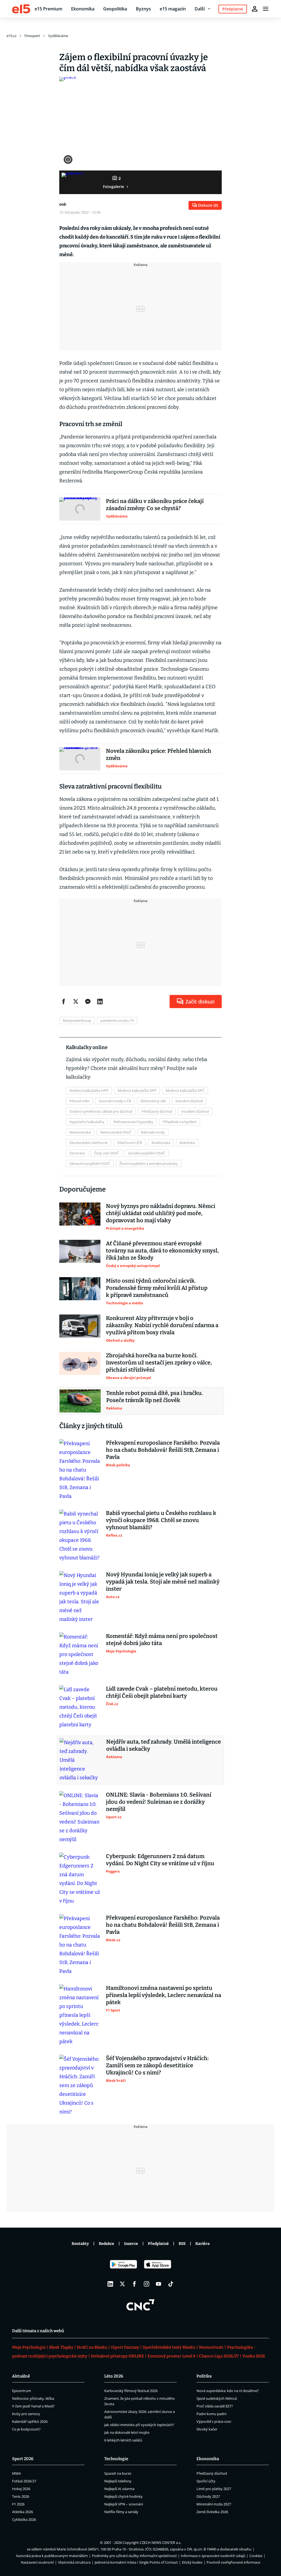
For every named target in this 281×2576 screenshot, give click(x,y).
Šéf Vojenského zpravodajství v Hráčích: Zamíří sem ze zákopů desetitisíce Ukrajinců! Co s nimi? (157, 2065)
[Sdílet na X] (76, 1002)
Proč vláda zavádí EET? (215, 2406)
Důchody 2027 (208, 2496)
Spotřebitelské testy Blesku (169, 2347)
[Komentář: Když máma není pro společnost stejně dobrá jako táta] (80, 1654)
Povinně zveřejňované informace (233, 2562)
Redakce (106, 2244)
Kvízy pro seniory (26, 2414)
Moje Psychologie (29, 2347)
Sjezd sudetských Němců (217, 2398)
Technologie (116, 2459)
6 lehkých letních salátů (123, 2440)
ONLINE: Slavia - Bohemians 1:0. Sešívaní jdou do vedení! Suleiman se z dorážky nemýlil (159, 1802)
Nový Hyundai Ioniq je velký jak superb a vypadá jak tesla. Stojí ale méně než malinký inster (163, 1582)
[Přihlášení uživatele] (255, 9)
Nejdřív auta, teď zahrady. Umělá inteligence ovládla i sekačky (164, 1745)
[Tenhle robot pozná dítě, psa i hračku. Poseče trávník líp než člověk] (80, 1401)
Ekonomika (83, 9)
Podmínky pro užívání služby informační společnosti (134, 2556)
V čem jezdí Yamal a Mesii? (33, 2406)
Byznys (143, 9)
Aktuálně (21, 2376)
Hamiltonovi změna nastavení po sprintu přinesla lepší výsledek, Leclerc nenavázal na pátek (164, 1995)
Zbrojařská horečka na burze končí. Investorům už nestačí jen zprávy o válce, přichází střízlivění (159, 1363)
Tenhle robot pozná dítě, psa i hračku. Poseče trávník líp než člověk (155, 1397)
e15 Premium (48, 9)
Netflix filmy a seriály (121, 2512)
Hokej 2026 (21, 2489)
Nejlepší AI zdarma (119, 2489)
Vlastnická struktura (74, 2562)
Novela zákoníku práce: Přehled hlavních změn (159, 754)
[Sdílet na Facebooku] (64, 1002)
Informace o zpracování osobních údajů (213, 2556)
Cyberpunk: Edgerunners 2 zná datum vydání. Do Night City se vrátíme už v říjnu (160, 1860)
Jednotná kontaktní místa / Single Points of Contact (136, 2562)
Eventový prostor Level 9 (172, 2356)
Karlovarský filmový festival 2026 (131, 2391)
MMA (16, 2473)
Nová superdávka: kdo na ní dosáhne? (228, 2391)
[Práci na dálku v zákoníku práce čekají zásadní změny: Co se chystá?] (80, 509)
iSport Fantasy (125, 2347)
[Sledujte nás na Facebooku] (134, 2284)
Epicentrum (22, 2391)
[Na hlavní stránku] (21, 9)
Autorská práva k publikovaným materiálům (52, 2556)
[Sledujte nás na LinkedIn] (110, 2284)
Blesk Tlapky (61, 2347)
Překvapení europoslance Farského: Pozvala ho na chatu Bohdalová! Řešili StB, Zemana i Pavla (163, 1450)
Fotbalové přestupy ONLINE (117, 2356)
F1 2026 (18, 2504)
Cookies (256, 2556)
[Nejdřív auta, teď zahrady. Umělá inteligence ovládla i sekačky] (80, 1760)
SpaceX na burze (118, 2473)
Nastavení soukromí (37, 2562)
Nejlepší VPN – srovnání (124, 2504)
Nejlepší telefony (118, 2481)
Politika (204, 2376)
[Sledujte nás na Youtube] (159, 2284)
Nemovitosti (211, 2347)
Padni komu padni (211, 2414)
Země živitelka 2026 (212, 2512)
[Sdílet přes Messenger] (88, 1002)
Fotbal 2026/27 (24, 2481)
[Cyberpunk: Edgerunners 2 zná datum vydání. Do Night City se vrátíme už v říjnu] (80, 1879)
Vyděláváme (58, 36)
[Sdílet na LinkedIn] (100, 1002)
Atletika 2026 (23, 2512)
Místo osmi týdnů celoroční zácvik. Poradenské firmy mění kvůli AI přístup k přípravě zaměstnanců (157, 1288)
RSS (182, 2244)
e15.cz (12, 36)
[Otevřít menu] (266, 9)
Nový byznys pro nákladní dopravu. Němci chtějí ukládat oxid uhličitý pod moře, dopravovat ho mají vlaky (161, 1213)
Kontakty (80, 2244)
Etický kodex (192, 2562)
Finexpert (32, 36)
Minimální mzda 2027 (214, 2504)
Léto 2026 (114, 2376)
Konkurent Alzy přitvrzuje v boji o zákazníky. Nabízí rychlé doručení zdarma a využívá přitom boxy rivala (162, 1325)
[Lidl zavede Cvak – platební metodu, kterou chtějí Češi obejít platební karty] (80, 1707)
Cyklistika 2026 (24, 2519)
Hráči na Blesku (92, 2347)
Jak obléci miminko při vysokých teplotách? (139, 2425)
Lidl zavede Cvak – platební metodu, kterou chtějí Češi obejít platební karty (162, 1692)
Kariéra (203, 2244)
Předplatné (158, 2244)
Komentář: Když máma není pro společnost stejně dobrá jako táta (162, 1640)
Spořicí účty (206, 2481)
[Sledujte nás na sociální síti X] (122, 2284)
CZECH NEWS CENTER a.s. (160, 2543)
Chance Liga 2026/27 (219, 2356)
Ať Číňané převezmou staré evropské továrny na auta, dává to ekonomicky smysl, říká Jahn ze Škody (162, 1251)
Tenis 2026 (21, 2496)
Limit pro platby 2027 (214, 2489)
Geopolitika (115, 9)
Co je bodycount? (26, 2429)
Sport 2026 (23, 2459)
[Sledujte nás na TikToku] (171, 2284)
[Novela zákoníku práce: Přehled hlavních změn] (80, 759)
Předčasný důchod (212, 2473)
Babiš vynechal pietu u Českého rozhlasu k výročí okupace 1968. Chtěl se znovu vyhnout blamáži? (161, 1520)
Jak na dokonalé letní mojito (127, 2432)
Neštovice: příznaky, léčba (33, 2398)
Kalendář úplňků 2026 (30, 2421)
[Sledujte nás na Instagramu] (147, 2284)
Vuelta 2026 (254, 2356)
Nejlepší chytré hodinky (123, 2496)
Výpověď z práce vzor (214, 2421)
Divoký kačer (207, 2429)
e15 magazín (173, 9)
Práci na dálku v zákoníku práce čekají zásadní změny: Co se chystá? (155, 505)
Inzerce (131, 2244)
